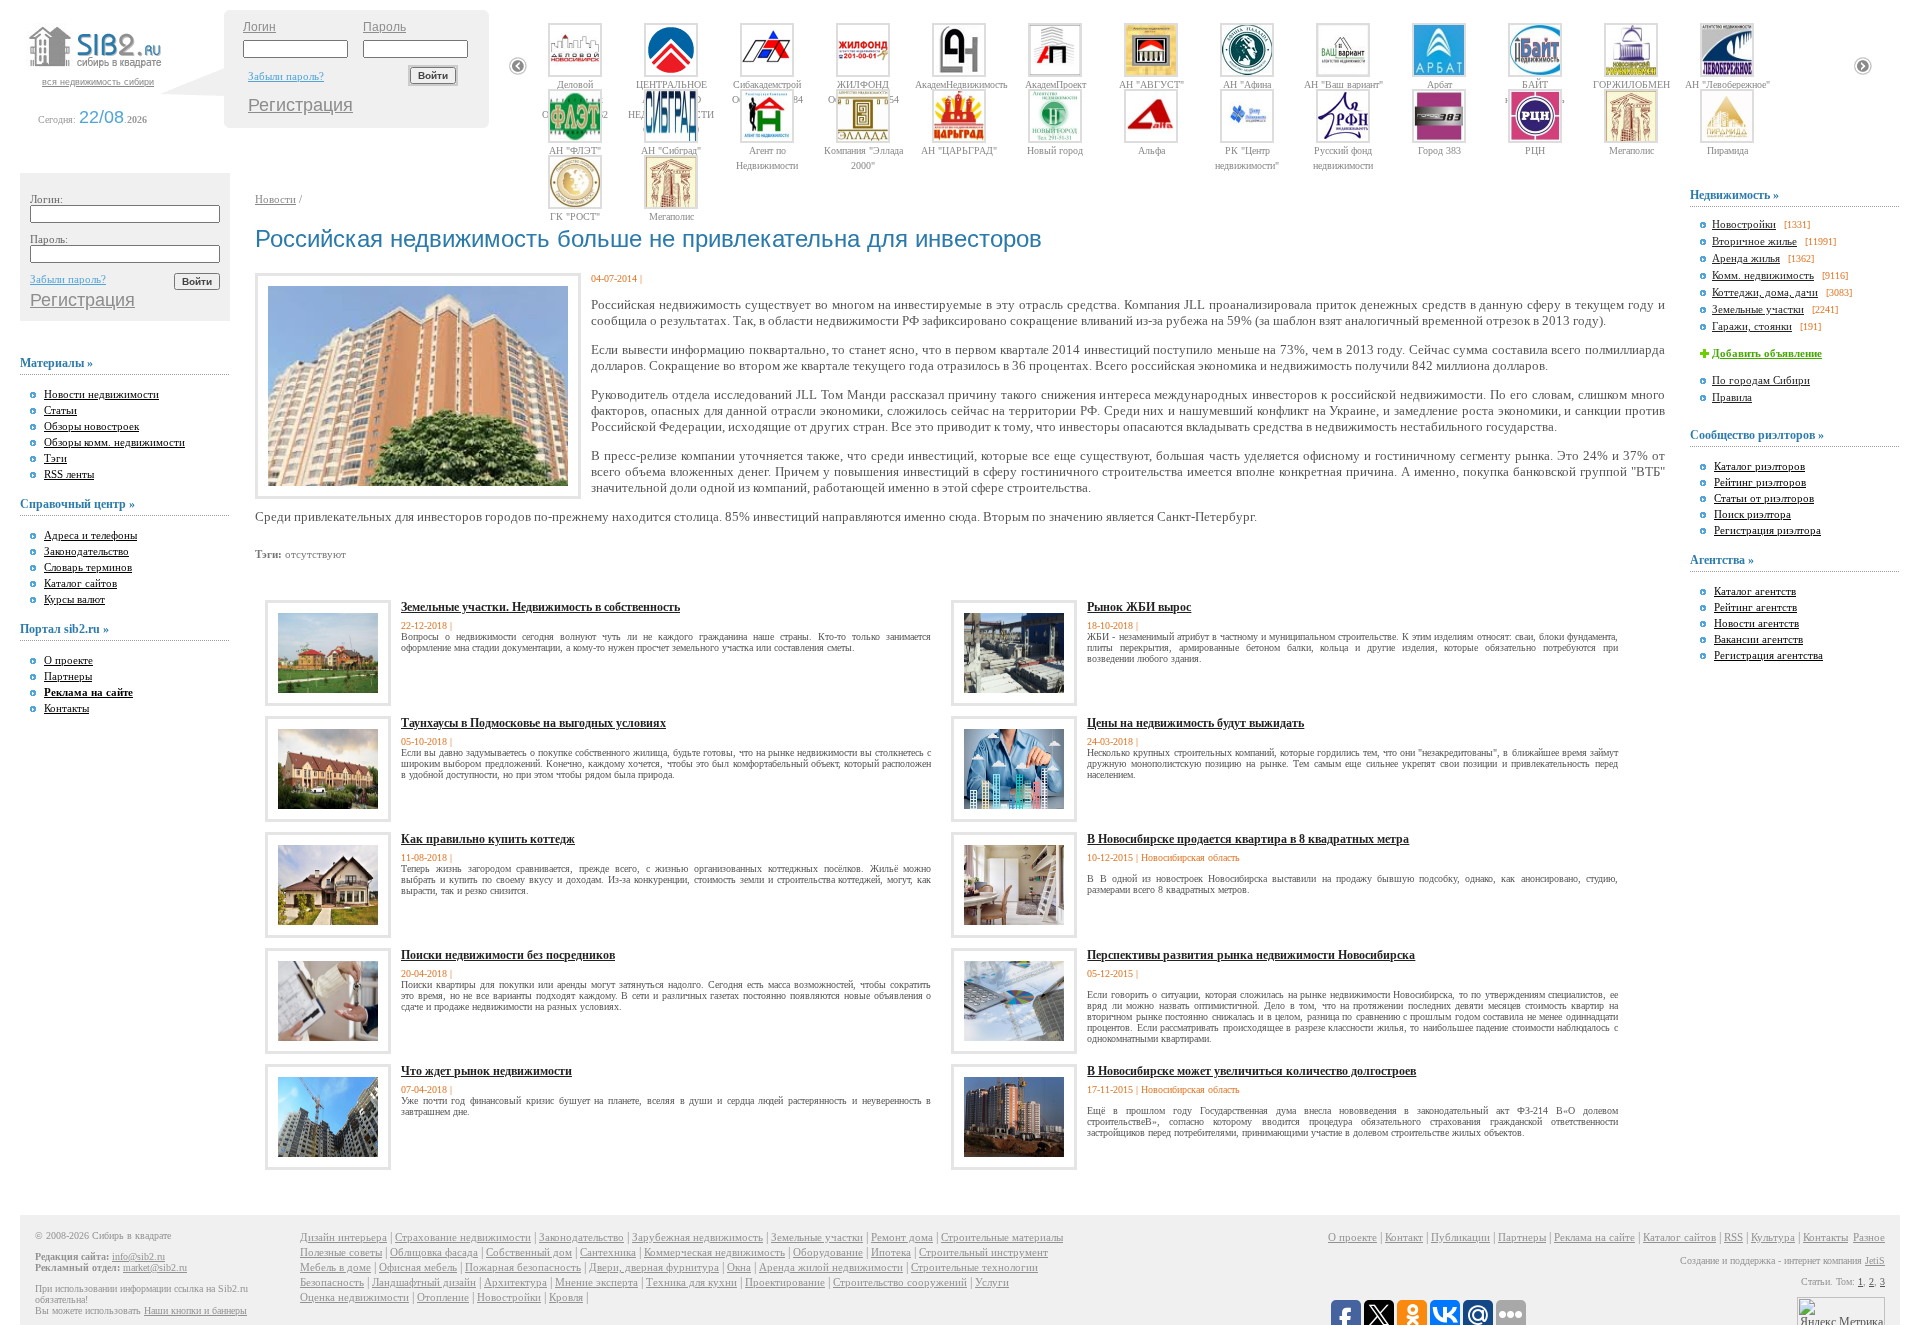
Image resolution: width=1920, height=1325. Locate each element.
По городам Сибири (1761, 380)
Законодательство (86, 551)
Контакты (66, 708)
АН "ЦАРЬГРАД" (959, 150)
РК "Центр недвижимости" (1247, 150)
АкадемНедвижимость (959, 84)
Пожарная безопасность (523, 1267)
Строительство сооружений (900, 1282)
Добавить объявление (1767, 353)
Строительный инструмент (983, 1252)
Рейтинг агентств (1755, 607)
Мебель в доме (335, 1267)
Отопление (443, 1297)
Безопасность (332, 1282)
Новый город (1055, 150)
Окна (739, 1267)
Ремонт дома (902, 1237)
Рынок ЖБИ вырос (1139, 607)
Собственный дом (529, 1252)
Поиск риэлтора (1752, 514)
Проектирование (785, 1282)
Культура (1773, 1237)
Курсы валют (74, 599)
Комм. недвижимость (1763, 275)
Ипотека (891, 1252)
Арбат (1439, 84)
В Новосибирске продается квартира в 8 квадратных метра (1248, 839)
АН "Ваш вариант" (1343, 84)
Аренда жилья (1746, 258)
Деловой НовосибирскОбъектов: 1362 (575, 84)
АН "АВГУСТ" (1151, 84)
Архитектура (515, 1282)
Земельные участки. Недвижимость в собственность (540, 607)
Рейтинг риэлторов (1760, 482)
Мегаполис (1631, 150)
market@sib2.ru (155, 1267)
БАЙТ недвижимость (1535, 84)
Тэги (55, 458)
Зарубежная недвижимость (697, 1237)
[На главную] (124, 69)
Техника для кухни (691, 1282)
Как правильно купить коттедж (488, 839)
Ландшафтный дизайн (424, 1282)
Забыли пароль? (286, 76)
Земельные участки (1758, 309)
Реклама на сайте (1594, 1237)
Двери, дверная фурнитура (654, 1267)
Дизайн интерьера (343, 1237)
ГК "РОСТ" (575, 216)
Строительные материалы (1002, 1237)
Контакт (1404, 1237)
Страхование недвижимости (463, 1237)
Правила (1732, 397)
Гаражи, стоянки (1752, 326)
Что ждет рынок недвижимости (486, 1071)
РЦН (1535, 150)
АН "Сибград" (671, 150)
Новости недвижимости (101, 394)
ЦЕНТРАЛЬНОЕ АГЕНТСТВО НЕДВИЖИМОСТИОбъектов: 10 (671, 84)
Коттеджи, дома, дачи (1765, 292)
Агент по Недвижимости (767, 150)
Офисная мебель (418, 1267)
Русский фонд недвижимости (1343, 150)
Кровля (566, 1297)
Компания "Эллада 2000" (863, 150)
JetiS (1875, 1260)
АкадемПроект (1055, 84)
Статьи (60, 410)
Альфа (1151, 150)
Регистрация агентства (1768, 655)
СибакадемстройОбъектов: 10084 (767, 84)
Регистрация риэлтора (1767, 530)
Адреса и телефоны (90, 535)
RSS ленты (69, 474)
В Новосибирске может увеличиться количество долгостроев (1251, 1071)
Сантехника (608, 1252)
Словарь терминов (88, 567)
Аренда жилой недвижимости (831, 1267)
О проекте (68, 660)
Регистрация (300, 105)
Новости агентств (1756, 623)
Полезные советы (341, 1252)
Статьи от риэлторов (1764, 498)
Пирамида (1727, 150)
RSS (1733, 1237)
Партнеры (68, 676)
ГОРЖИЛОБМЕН (1631, 84)
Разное (1869, 1237)
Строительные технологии (974, 1267)
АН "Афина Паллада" (1247, 84)
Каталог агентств (1755, 591)
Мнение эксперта (596, 1282)
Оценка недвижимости (354, 1297)
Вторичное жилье (1754, 241)
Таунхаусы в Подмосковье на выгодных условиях (533, 723)
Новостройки (1744, 224)
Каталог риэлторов (1759, 466)
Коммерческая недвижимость (714, 1252)
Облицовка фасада (434, 1252)
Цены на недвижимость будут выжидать (1195, 723)
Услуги (992, 1282)
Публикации (1460, 1237)
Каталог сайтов (80, 583)
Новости (275, 199)
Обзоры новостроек (91, 426)
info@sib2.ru (138, 1256)
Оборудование (828, 1252)
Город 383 (1439, 150)
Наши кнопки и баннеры (195, 1310)
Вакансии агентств (1758, 639)
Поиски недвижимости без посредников (508, 955)
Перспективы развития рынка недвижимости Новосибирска (1251, 955)
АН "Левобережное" (1727, 84)
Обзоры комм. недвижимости (114, 442)
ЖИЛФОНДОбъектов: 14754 (863, 84)
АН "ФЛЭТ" (575, 150)
